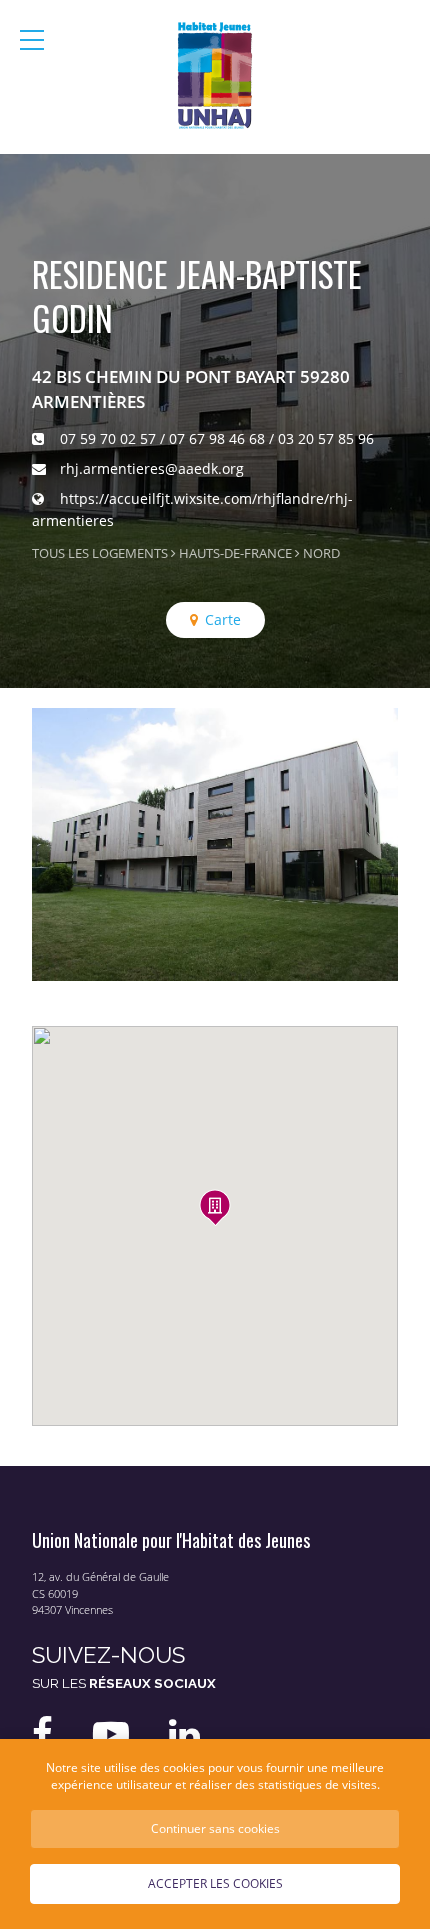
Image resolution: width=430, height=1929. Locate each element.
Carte (223, 619)
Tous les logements (100, 553)
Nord (321, 553)
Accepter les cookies (215, 1883)
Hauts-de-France (235, 553)
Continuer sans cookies (215, 1828)
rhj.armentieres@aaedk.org (152, 468)
